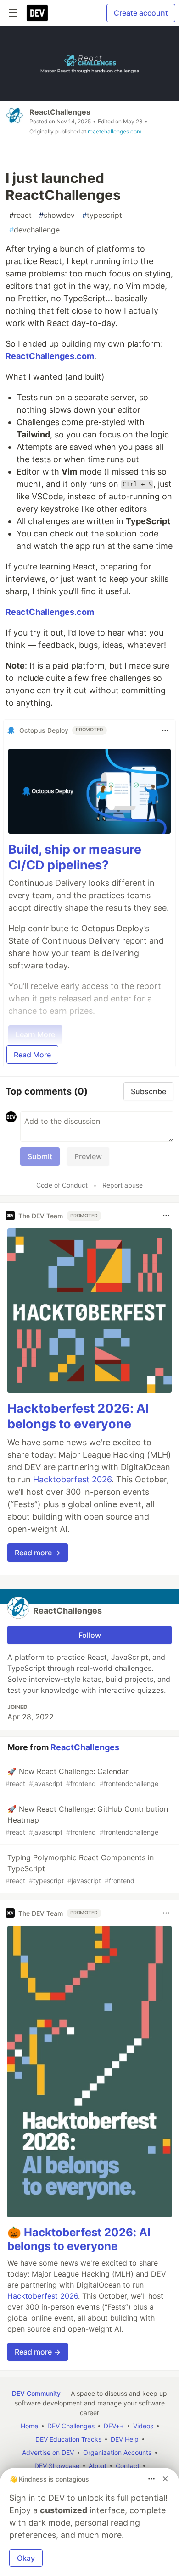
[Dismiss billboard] (165, 2479)
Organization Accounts (117, 2452)
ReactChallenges (60, 112)
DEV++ (114, 2426)
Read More (32, 1055)
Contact (128, 2466)
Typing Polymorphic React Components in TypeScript (80, 1869)
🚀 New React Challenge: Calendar (82, 1777)
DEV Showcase (57, 2466)
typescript (102, 215)
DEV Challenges (71, 2426)
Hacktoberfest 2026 (72, 1479)
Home (29, 2426)
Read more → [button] (38, 1553)
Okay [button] (26, 2558)
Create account (141, 13)
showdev (57, 215)
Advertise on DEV (48, 2452)
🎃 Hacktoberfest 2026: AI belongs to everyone (79, 2239)
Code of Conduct (62, 1185)
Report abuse (123, 1185)
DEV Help (125, 2439)
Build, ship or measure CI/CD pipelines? (75, 857)
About (98, 2466)
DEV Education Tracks (68, 2439)
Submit (40, 1156)
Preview (88, 1156)
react (20, 215)
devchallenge (34, 230)
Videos (143, 2426)
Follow (90, 1635)
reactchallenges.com (115, 131)
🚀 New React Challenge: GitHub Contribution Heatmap (87, 1820)
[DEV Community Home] (37, 13)
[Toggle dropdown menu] (165, 730)
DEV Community (36, 2393)
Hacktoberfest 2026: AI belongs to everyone (78, 1416)
